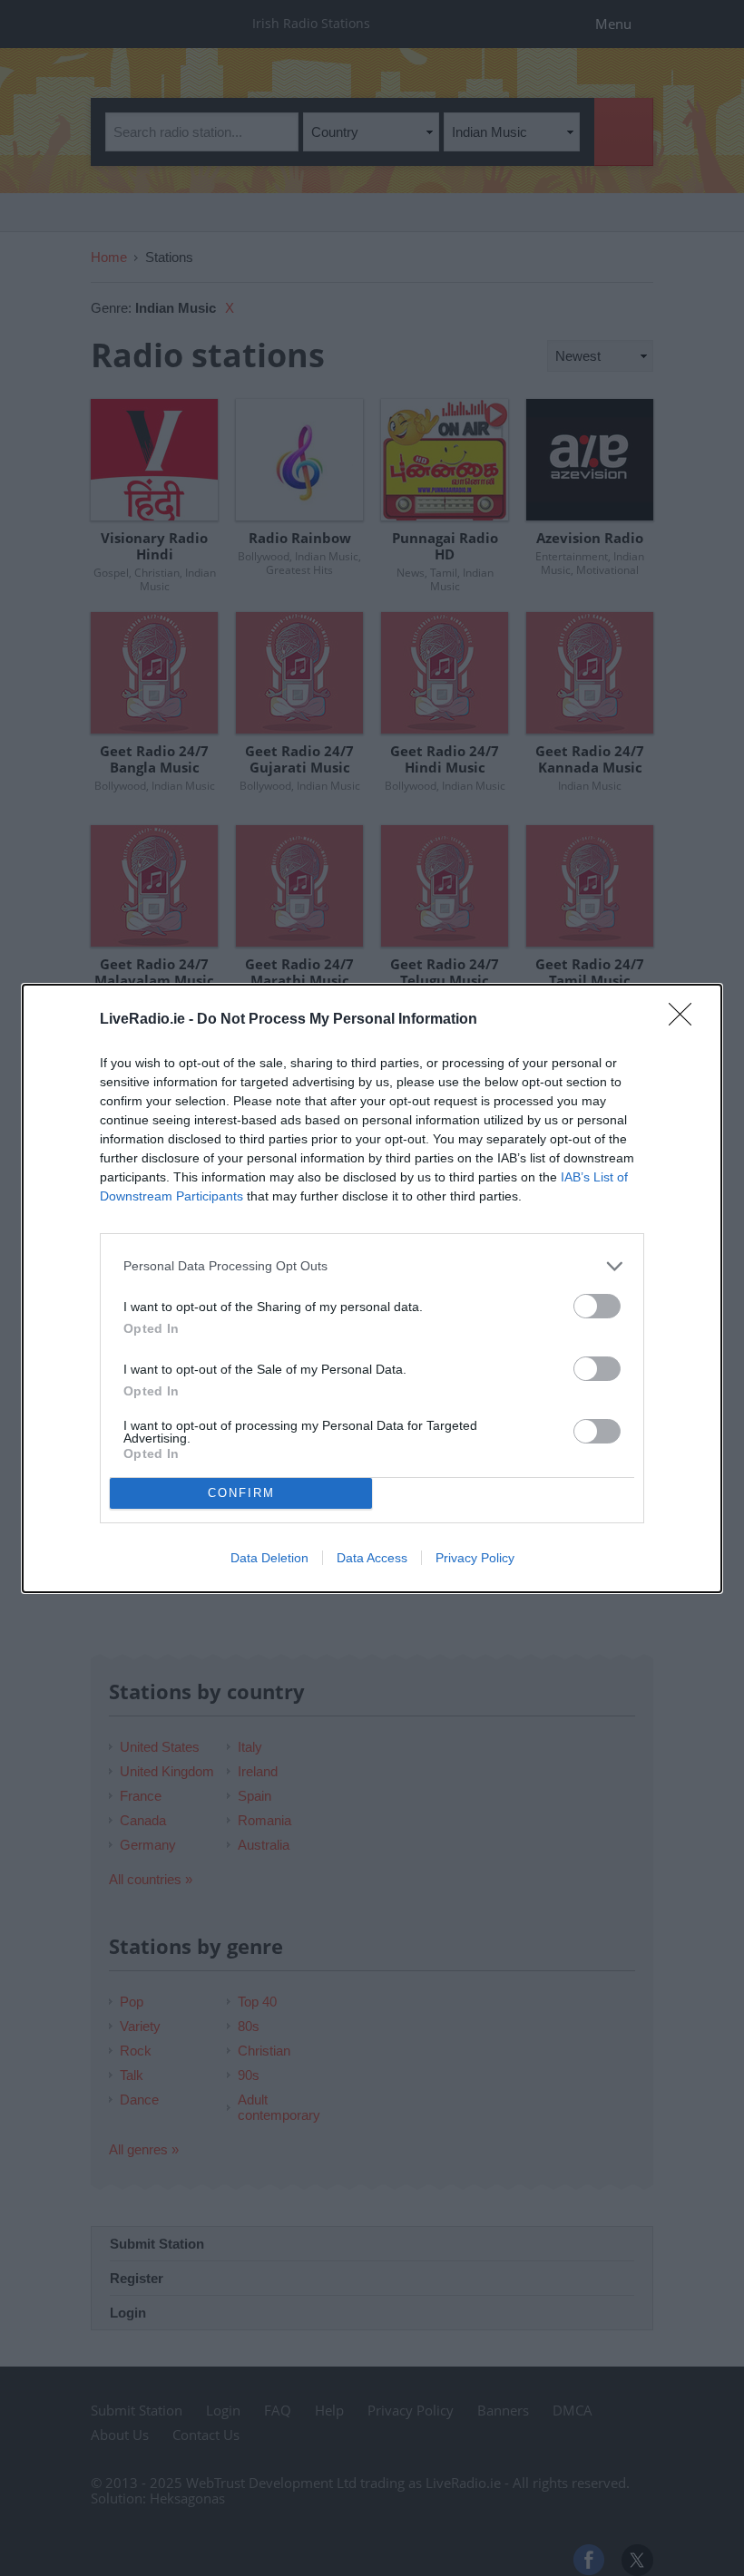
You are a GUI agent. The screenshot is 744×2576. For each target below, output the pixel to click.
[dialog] (372, 1288)
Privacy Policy (475, 1558)
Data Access (372, 1558)
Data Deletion (269, 1558)
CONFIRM (241, 1493)
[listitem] (372, 1266)
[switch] (597, 1306)
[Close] (686, 1020)
